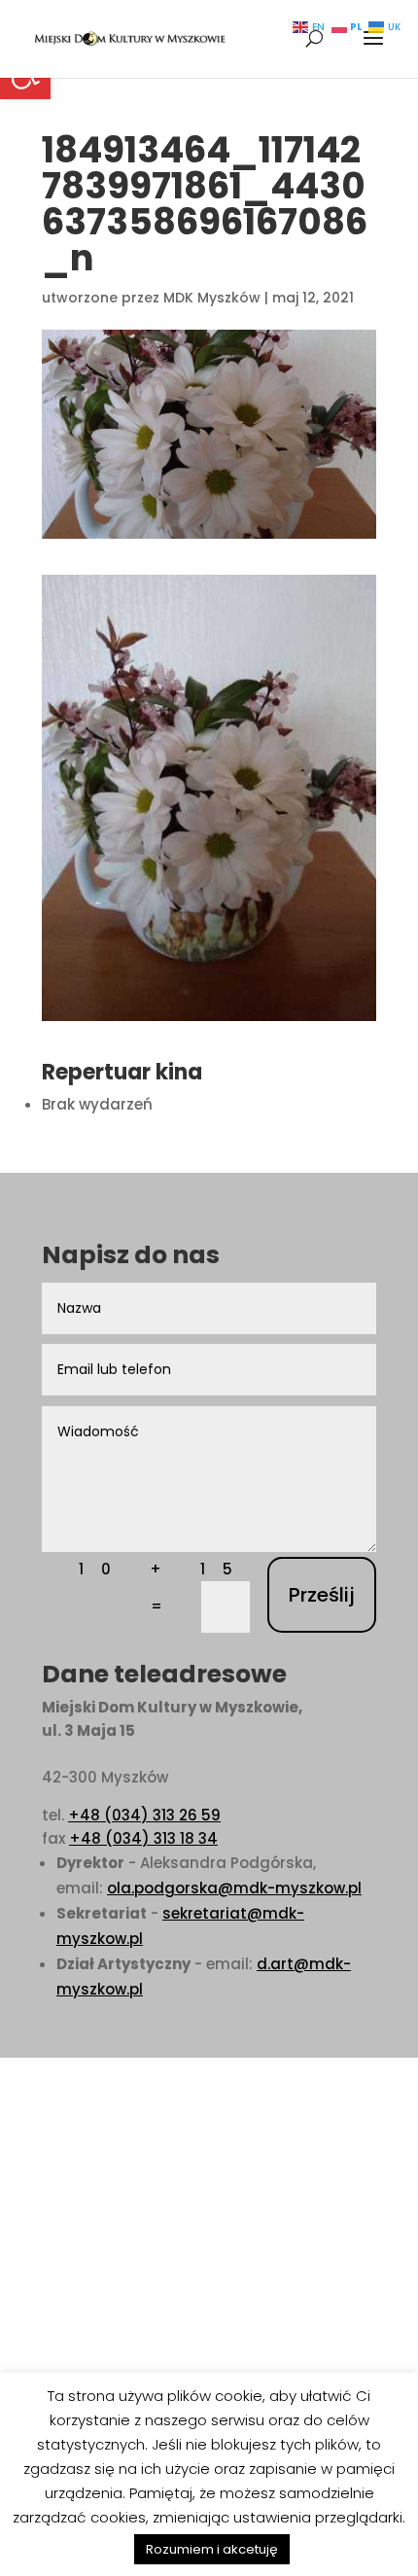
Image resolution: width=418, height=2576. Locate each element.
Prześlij (322, 1595)
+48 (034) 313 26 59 (144, 1815)
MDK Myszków (212, 298)
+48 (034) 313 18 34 (143, 1838)
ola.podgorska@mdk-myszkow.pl (234, 1888)
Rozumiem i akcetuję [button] (212, 2549)
